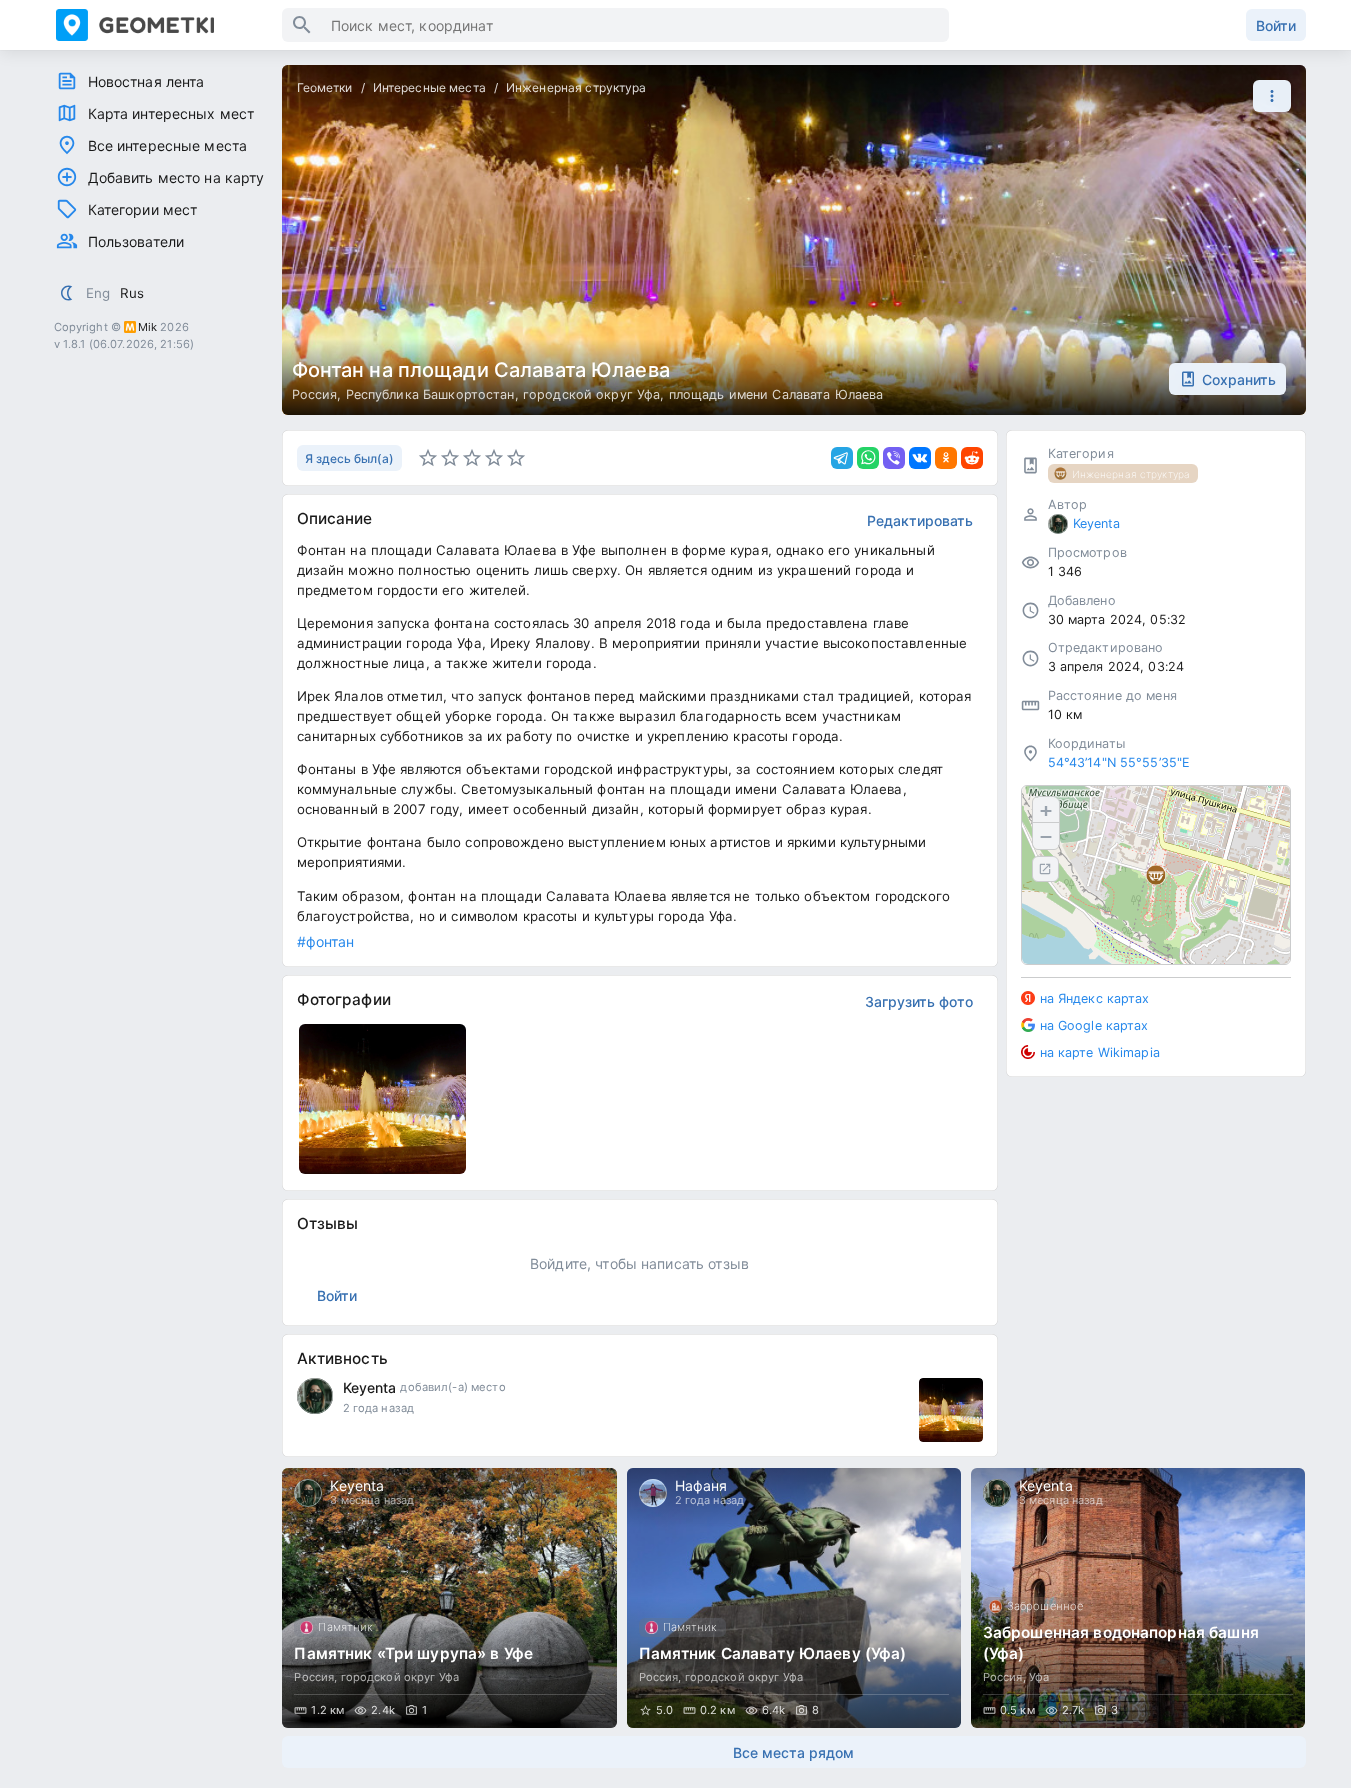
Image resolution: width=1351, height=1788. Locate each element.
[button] (1267, 96)
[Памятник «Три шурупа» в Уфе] (449, 1598)
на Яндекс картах (1095, 998)
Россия (315, 394)
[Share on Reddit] (972, 458)
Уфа (1039, 1677)
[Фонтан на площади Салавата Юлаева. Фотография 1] (383, 1099)
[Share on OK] (946, 458)
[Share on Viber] (894, 458)
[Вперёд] (1272, 1598)
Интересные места (429, 87)
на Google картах (1094, 1024)
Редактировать (920, 520)
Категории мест (143, 209)
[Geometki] (169, 25)
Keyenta (370, 1387)
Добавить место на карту (176, 177)
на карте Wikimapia (1100, 1051)
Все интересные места (168, 145)
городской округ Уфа (592, 394)
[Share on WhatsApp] (868, 458)
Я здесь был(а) (349, 458)
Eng (98, 293)
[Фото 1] (951, 1410)
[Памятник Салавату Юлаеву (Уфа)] (794, 1598)
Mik (147, 327)
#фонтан (326, 941)
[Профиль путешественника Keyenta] (315, 1396)
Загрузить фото (919, 1001)
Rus (132, 293)
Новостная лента (146, 81)
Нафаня (701, 1485)
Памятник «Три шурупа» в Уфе (413, 1653)
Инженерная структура (576, 87)
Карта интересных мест (171, 113)
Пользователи (136, 241)
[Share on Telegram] (842, 458)
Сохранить (1239, 379)
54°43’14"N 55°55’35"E (1119, 762)
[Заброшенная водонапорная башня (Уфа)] (1138, 1598)
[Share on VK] (920, 458)
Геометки (325, 87)
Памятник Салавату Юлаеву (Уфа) (773, 1653)
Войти (1276, 25)
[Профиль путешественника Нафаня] (653, 1493)
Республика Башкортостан (430, 394)
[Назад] (316, 1598)
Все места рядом (793, 1752)
